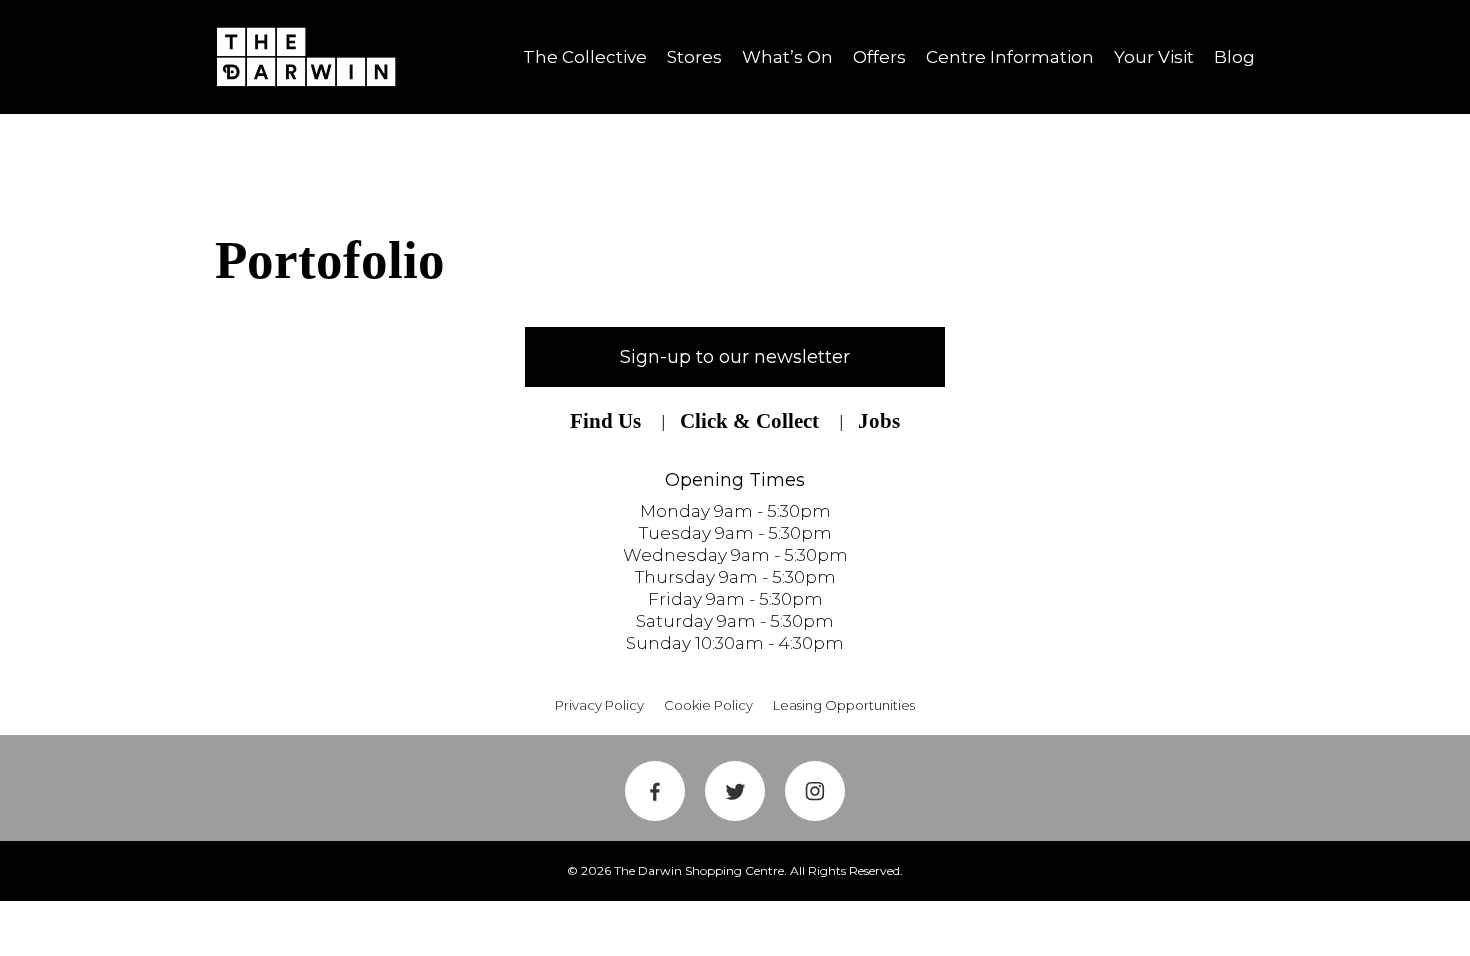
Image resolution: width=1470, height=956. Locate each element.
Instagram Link (815, 791)
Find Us (605, 421)
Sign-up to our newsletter (735, 357)
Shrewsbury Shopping (313, 57)
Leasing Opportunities (844, 705)
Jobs (879, 421)
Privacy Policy (599, 705)
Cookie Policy (708, 705)
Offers (879, 57)
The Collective (585, 57)
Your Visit (1154, 57)
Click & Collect (749, 421)
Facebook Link (655, 791)
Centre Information (1010, 57)
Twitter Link (735, 791)
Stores (694, 57)
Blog (1234, 57)
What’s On (787, 57)
